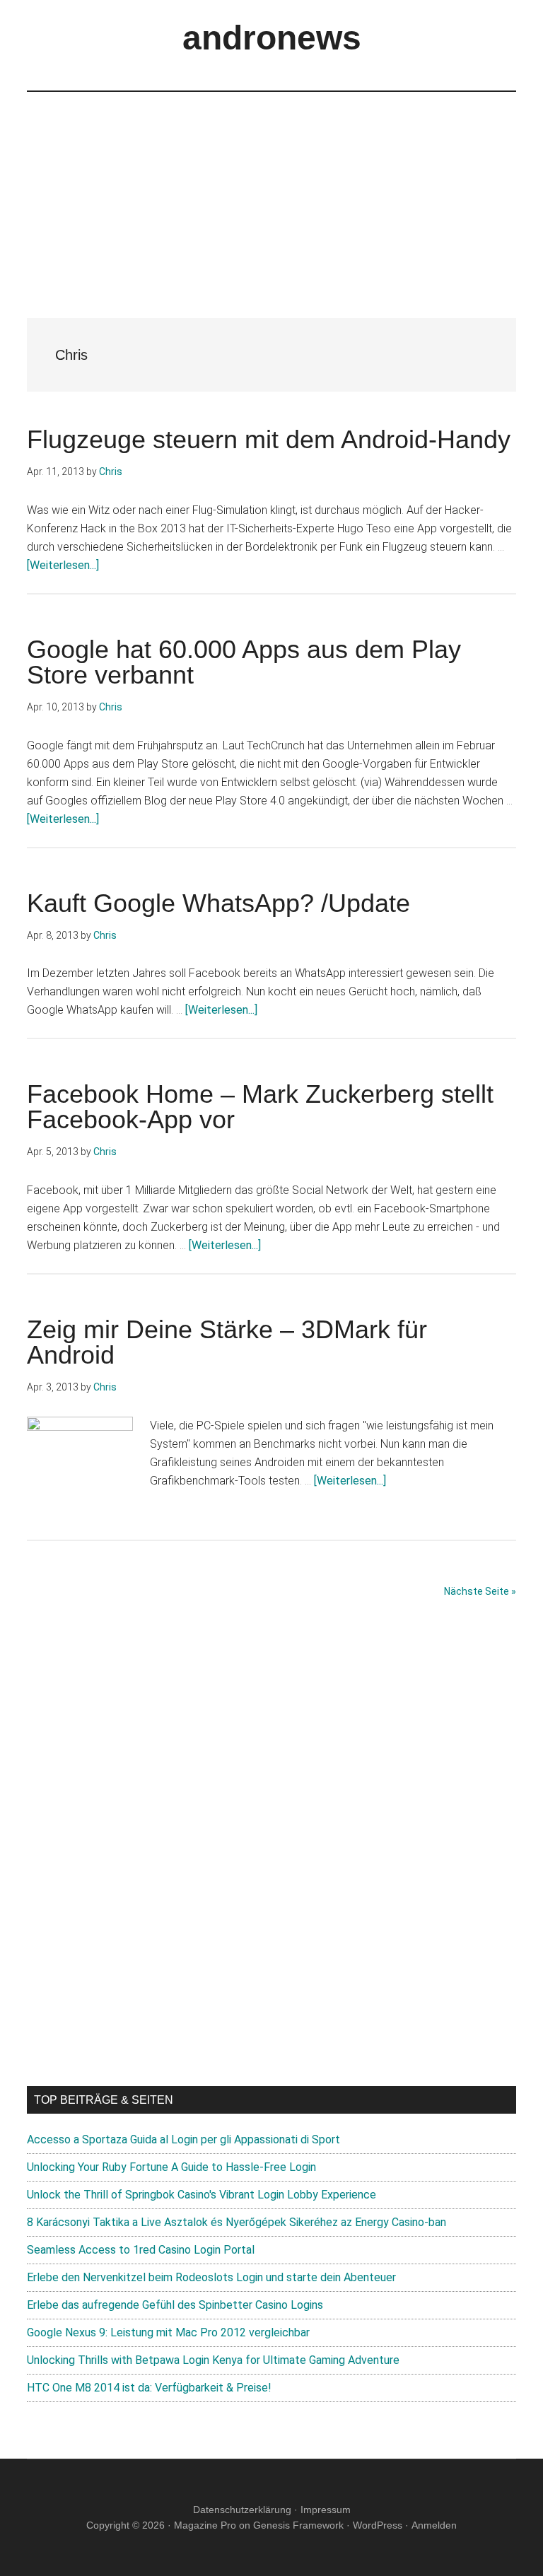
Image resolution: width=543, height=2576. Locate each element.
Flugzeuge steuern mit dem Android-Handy (269, 439)
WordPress (378, 2525)
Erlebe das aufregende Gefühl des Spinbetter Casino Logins (175, 2305)
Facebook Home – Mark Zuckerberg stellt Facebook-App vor (260, 1107)
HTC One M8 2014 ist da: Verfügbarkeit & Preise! (149, 2388)
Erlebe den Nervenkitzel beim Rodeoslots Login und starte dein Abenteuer (211, 2277)
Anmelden (434, 2525)
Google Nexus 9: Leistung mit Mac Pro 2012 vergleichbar (168, 2332)
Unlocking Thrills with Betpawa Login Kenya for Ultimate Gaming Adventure (213, 2360)
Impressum (326, 2510)
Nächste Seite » (480, 1591)
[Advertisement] (271, 191)
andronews (272, 38)
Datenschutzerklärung (242, 2510)
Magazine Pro (205, 2525)
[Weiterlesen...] (63, 565)
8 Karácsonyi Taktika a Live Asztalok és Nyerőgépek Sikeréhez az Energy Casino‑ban (237, 2222)
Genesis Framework (298, 2525)
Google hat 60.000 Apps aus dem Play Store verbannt (244, 662)
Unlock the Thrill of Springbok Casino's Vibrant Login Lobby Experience (202, 2195)
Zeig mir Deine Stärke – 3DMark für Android (227, 1342)
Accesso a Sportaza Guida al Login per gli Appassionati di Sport (183, 2139)
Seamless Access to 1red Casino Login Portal (141, 2250)
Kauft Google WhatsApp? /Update (218, 903)
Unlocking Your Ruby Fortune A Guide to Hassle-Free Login (171, 2167)
